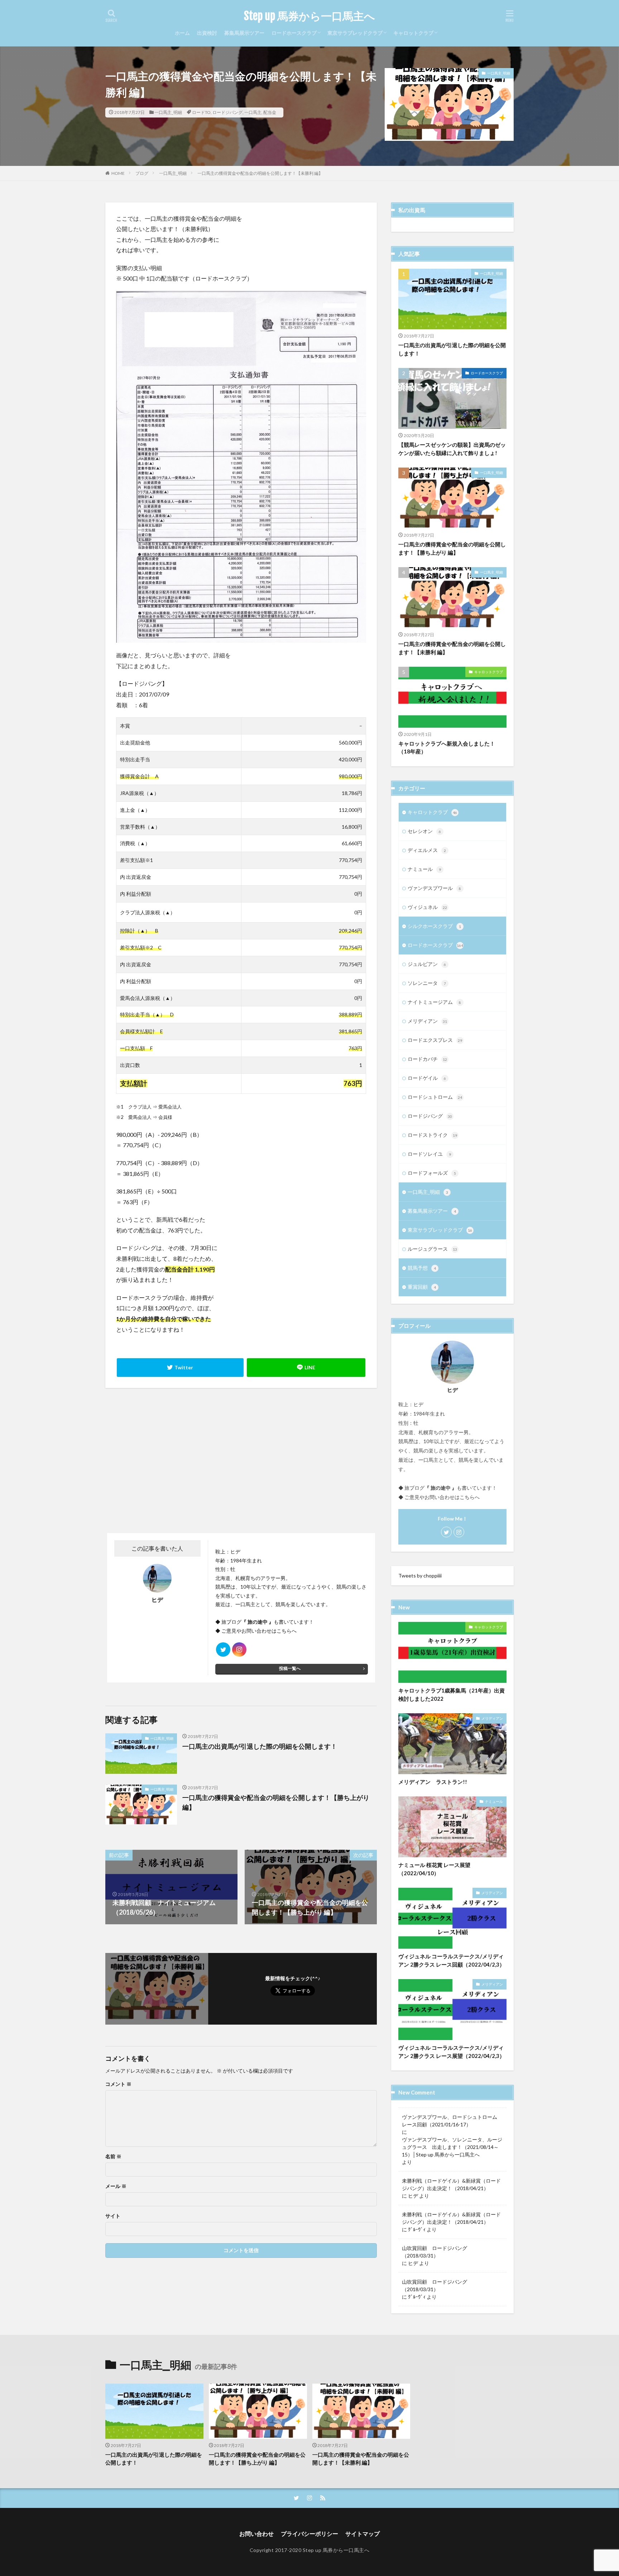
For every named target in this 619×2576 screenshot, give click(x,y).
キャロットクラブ (413, 33)
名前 (113, 2156)
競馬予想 (422, 1268)
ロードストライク (432, 1135)
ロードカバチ (427, 1059)
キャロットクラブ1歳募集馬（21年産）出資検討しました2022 (452, 1694)
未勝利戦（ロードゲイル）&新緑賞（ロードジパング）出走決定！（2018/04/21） (451, 2184)
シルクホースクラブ (434, 926)
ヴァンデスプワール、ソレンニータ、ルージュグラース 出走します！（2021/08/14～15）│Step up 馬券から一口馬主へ (452, 2147)
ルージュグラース (432, 1249)
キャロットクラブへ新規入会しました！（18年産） (447, 748)
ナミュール (424, 869)
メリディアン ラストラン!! (433, 1782)
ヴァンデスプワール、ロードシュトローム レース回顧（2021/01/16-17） (452, 2121)
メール (116, 2186)
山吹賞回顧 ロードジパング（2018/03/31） (435, 2252)
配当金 (270, 112)
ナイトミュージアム (434, 1002)
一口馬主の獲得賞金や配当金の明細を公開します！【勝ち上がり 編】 (276, 1802)
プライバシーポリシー (309, 2534)
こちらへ (287, 1631)
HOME (118, 173)
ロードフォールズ (432, 1173)
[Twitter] (180, 1368)
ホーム (182, 33)
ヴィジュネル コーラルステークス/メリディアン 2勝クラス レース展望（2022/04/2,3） (452, 2052)
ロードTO (201, 112)
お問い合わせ (256, 2534)
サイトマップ (363, 2534)
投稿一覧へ (290, 1668)
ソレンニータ (427, 983)
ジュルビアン (427, 964)
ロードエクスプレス (435, 1040)
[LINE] (306, 1368)
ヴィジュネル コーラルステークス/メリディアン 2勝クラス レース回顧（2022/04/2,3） (452, 1960)
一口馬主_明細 (168, 112)
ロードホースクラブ (294, 33)
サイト (113, 2216)
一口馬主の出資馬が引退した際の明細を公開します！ (260, 1746)
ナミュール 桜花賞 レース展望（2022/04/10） (434, 1869)
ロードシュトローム (435, 1097)
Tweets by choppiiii (420, 1576)
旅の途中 (258, 1622)
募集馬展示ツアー (244, 33)
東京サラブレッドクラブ (355, 33)
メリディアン (427, 1021)
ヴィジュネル (427, 907)
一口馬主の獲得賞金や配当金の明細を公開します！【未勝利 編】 (260, 173)
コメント (118, 2084)
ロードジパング (227, 112)
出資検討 (207, 33)
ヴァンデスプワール (434, 888)
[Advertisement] (172, 1460)
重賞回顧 (422, 1287)
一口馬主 (253, 112)
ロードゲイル (427, 1078)
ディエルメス (427, 850)
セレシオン (424, 831)
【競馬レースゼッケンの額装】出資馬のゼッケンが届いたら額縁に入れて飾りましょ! (452, 449)
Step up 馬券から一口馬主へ (309, 16)
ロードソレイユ (429, 1154)
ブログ (142, 173)
